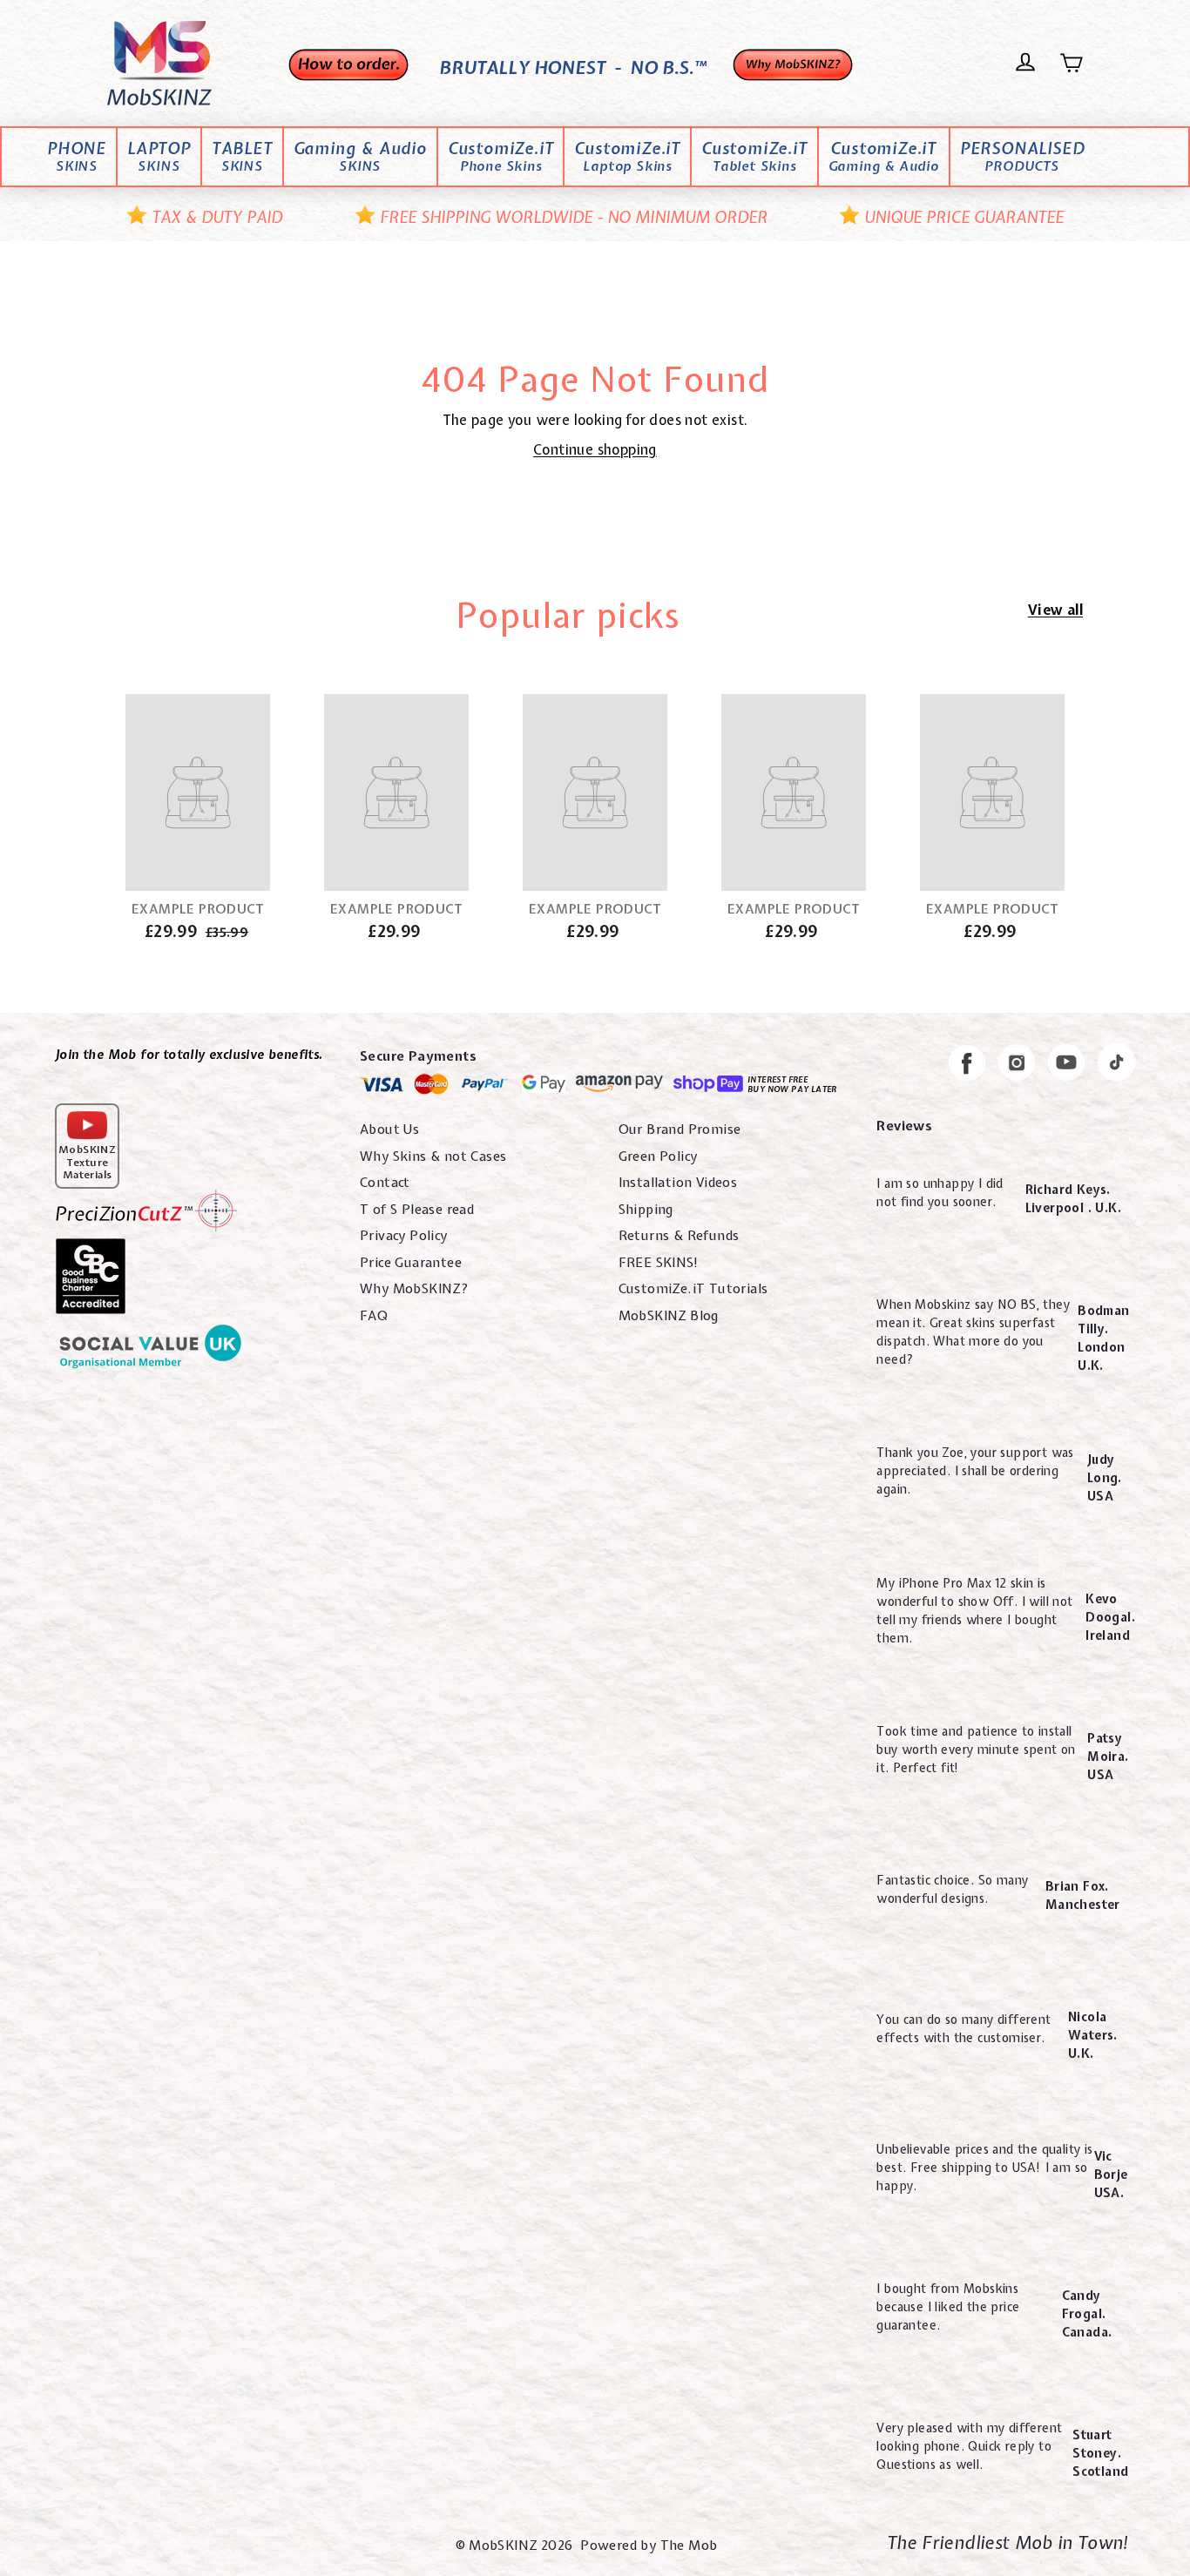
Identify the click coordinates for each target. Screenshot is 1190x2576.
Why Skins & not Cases (433, 1157)
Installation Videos (678, 1183)
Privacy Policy (404, 1236)
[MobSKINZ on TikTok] (1116, 1065)
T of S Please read (417, 1210)
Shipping (646, 1210)
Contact (385, 1183)
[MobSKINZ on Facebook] (967, 1066)
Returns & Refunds (679, 1236)
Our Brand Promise (680, 1130)
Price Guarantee (411, 1263)
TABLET (242, 158)
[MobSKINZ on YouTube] (1066, 1065)
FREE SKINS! (659, 1263)
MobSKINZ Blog (669, 1316)
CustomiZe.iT (501, 158)
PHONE (77, 158)
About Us (389, 1130)
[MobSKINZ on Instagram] (1017, 1065)
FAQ (374, 1316)
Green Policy (658, 1157)
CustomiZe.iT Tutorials (693, 1289)
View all (1055, 610)
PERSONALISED (1022, 158)
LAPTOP (159, 158)
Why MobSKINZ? (414, 1289)
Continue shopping (595, 449)
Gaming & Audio (360, 158)
